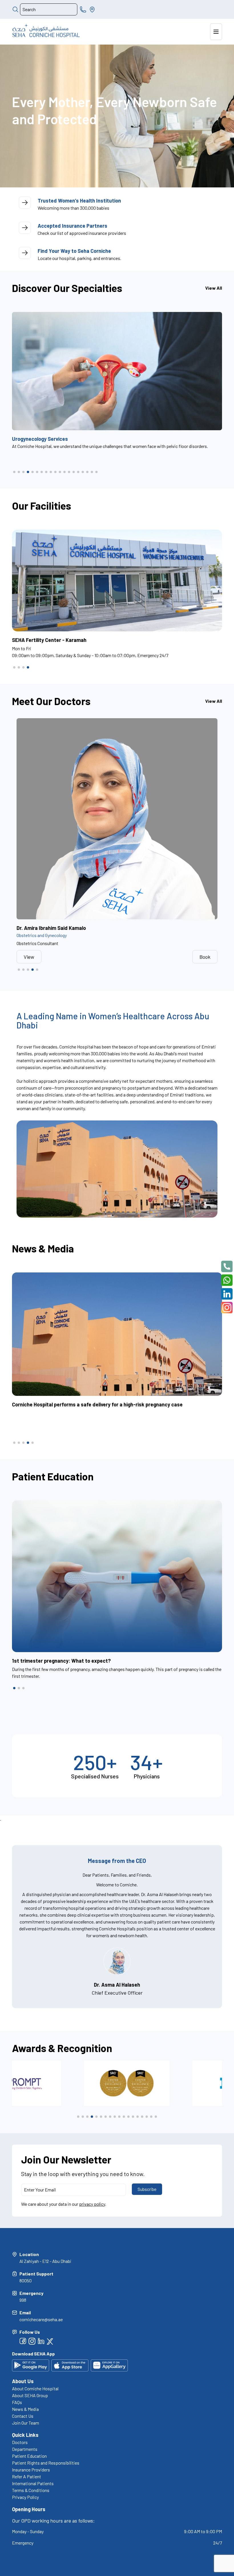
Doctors (20, 2442)
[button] (14, 472)
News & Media (25, 2409)
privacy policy (92, 2204)
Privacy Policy (25, 2497)
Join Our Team (26, 2423)
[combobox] (49, 9)
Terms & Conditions (31, 2490)
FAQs (17, 2402)
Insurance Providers (31, 2470)
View (29, 957)
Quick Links (25, 2435)
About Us (23, 2381)
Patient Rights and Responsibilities (46, 2463)
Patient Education (29, 2456)
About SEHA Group (30, 2395)
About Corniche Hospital (35, 2388)
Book (205, 957)
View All (214, 288)
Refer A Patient (27, 2476)
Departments (25, 2449)
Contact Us (23, 2416)
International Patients (33, 2483)
